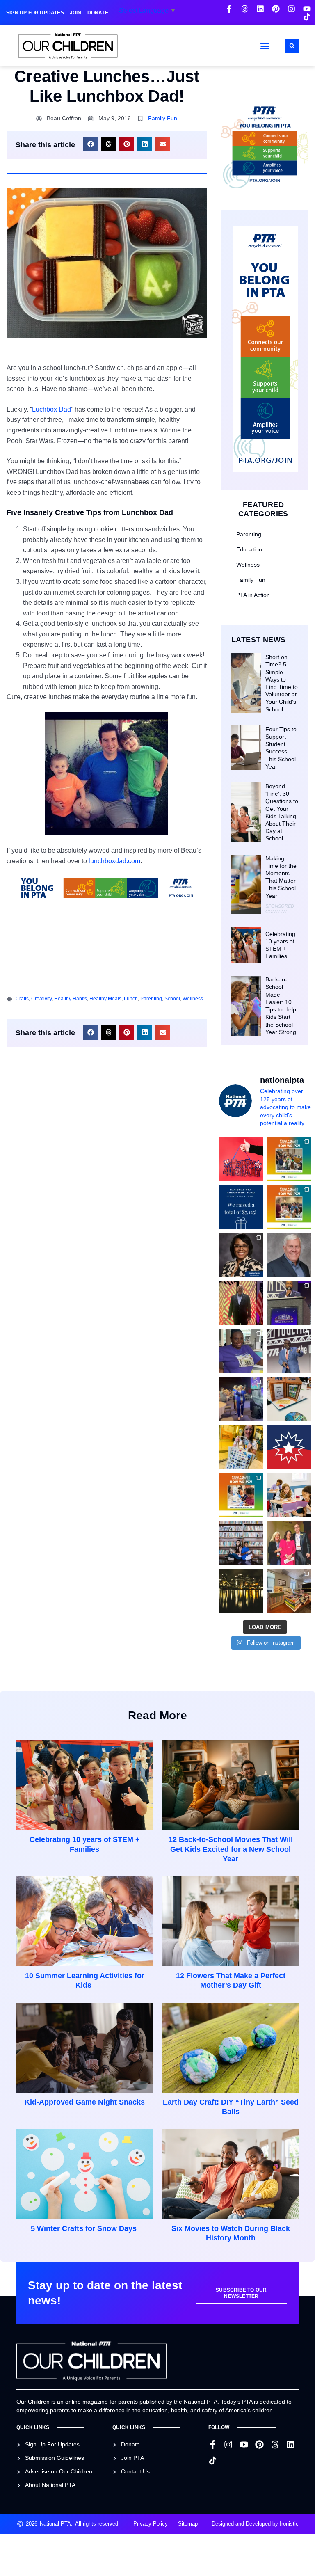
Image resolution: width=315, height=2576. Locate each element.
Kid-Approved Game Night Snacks (85, 2102)
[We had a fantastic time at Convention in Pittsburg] (241, 1207)
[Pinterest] (276, 9)
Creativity (41, 999)
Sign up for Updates (35, 13)
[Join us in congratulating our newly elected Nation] (241, 1255)
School (172, 999)
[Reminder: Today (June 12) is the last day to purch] (241, 1543)
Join (76, 13)
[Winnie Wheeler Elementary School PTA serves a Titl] (289, 1159)
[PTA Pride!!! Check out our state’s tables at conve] (289, 1399)
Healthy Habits (71, 999)
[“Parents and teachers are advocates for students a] (289, 1303)
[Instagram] (291, 9)
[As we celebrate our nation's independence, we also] (241, 1159)
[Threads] (245, 9)
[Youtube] (307, 9)
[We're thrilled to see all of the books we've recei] (289, 1591)
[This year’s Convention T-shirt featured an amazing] (241, 1351)
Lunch (131, 999)
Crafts (22, 999)
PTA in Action (253, 595)
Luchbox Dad (51, 409)
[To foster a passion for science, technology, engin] (241, 1495)
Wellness (193, 999)
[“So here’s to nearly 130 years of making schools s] (289, 1351)
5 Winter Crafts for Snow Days (85, 2228)
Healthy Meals (105, 999)
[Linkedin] (260, 9)
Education (249, 549)
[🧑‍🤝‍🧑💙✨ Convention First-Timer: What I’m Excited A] (289, 1543)
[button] (265, 46)
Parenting (151, 999)
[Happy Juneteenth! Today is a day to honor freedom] (289, 1447)
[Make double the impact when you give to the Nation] (289, 1495)
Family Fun (163, 118)
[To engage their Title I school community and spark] (289, 1207)
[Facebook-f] (229, 9)
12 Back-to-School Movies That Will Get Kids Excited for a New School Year (231, 1849)
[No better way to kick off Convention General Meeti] (241, 1399)
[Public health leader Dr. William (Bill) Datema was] (289, 1255)
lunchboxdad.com (114, 861)
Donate (98, 13)
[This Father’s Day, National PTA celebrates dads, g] (241, 1303)
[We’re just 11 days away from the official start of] (241, 1591)
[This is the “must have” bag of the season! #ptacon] (241, 1447)
